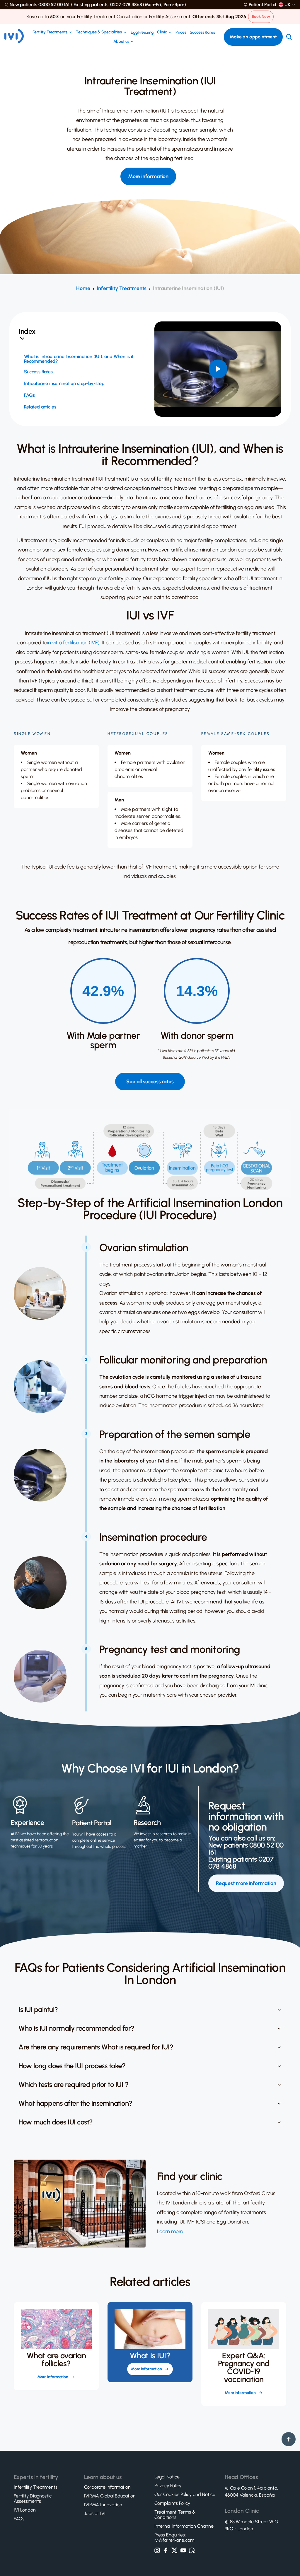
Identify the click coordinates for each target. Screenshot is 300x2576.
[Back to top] (289, 2439)
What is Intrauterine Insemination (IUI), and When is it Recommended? (79, 359)
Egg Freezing (142, 33)
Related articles (40, 407)
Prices (181, 33)
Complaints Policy (172, 2503)
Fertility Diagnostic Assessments (33, 2499)
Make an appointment (253, 37)
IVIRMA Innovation (103, 2505)
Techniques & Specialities (99, 32)
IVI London (25, 2510)
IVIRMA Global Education (110, 2496)
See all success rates (150, 1082)
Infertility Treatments (122, 288)
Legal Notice (167, 2477)
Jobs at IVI (95, 2514)
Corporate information (107, 2487)
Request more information (246, 1883)
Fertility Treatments (50, 32)
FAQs (29, 395)
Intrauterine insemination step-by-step (64, 384)
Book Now (261, 17)
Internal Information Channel (184, 2526)
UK (287, 5)
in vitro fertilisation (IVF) (73, 643)
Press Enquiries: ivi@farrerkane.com (174, 2538)
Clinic (162, 32)
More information (148, 176)
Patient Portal (263, 5)
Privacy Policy (168, 2486)
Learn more (170, 2231)
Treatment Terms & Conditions (175, 2515)
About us (121, 42)
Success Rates (202, 33)
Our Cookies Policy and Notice (185, 2495)
